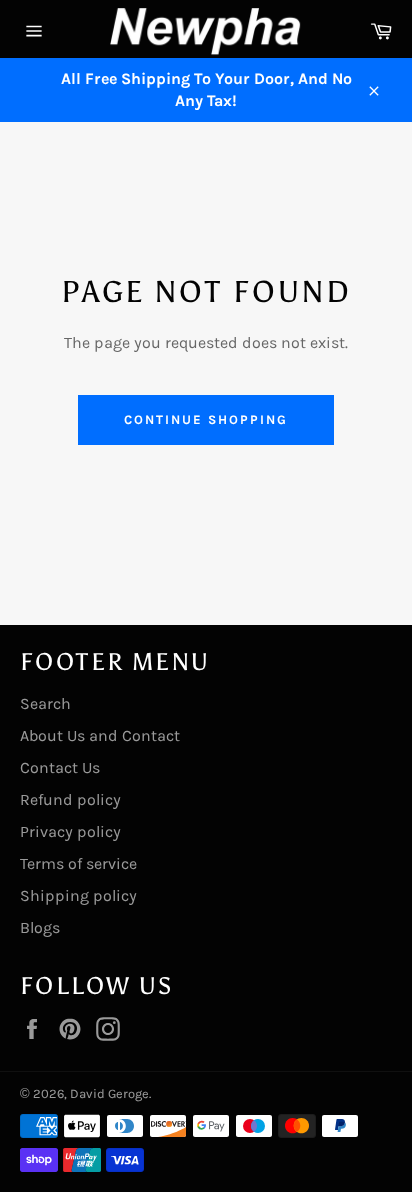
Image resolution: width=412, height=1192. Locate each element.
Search (45, 703)
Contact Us (60, 767)
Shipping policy (78, 895)
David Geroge (109, 1093)
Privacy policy (70, 831)
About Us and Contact (100, 735)
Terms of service (78, 863)
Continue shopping (205, 419)
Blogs (40, 927)
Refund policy (70, 799)
